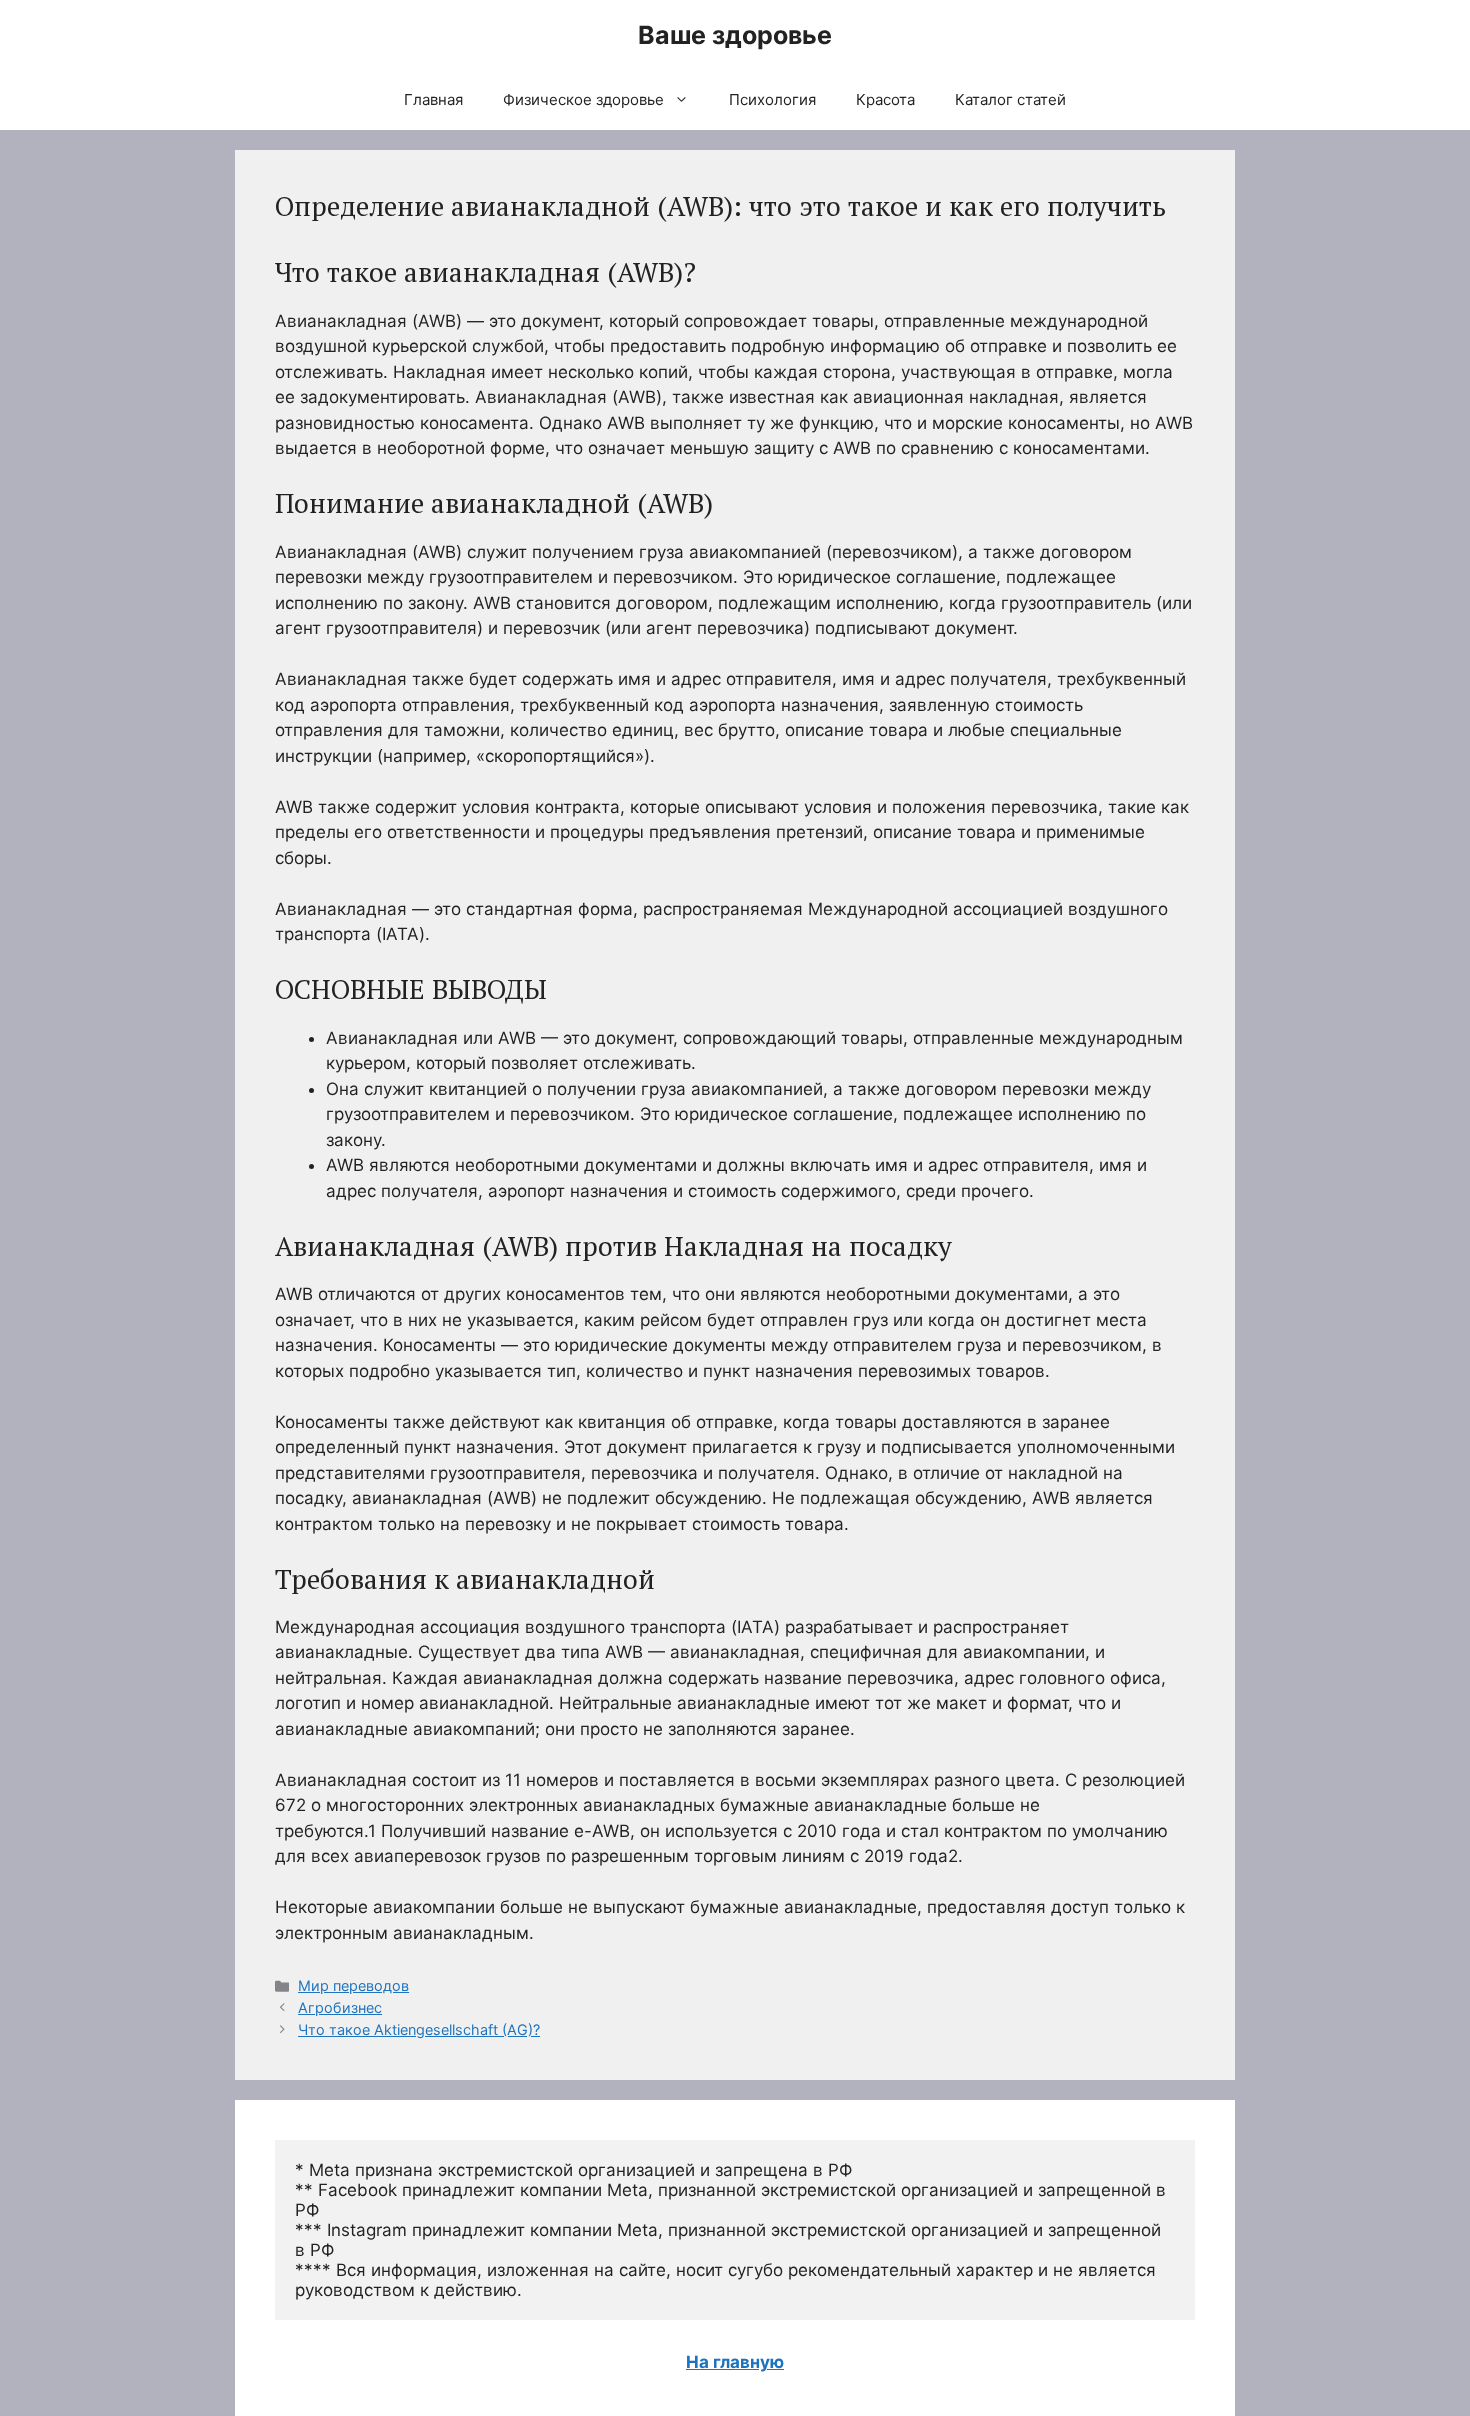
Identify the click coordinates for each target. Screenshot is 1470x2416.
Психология (772, 99)
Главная (433, 99)
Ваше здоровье (735, 35)
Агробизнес (340, 2007)
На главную (735, 2362)
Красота (885, 99)
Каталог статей (1010, 99)
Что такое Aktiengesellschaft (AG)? (419, 2029)
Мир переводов (353, 1985)
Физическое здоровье (583, 99)
